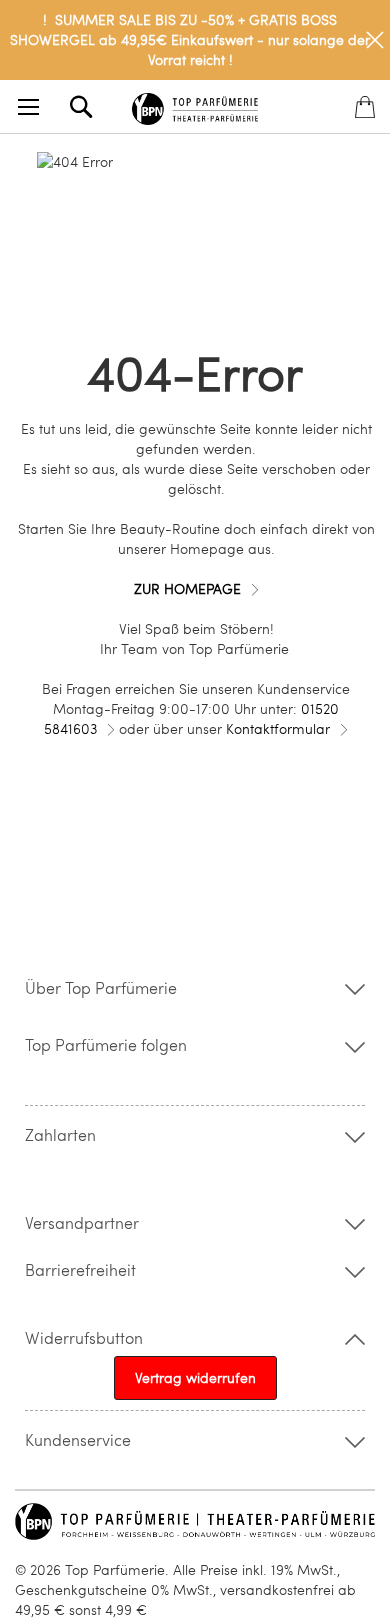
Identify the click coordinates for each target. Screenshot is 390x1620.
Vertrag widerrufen (195, 1377)
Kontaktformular (278, 728)
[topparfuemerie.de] (195, 105)
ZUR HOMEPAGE (187, 588)
